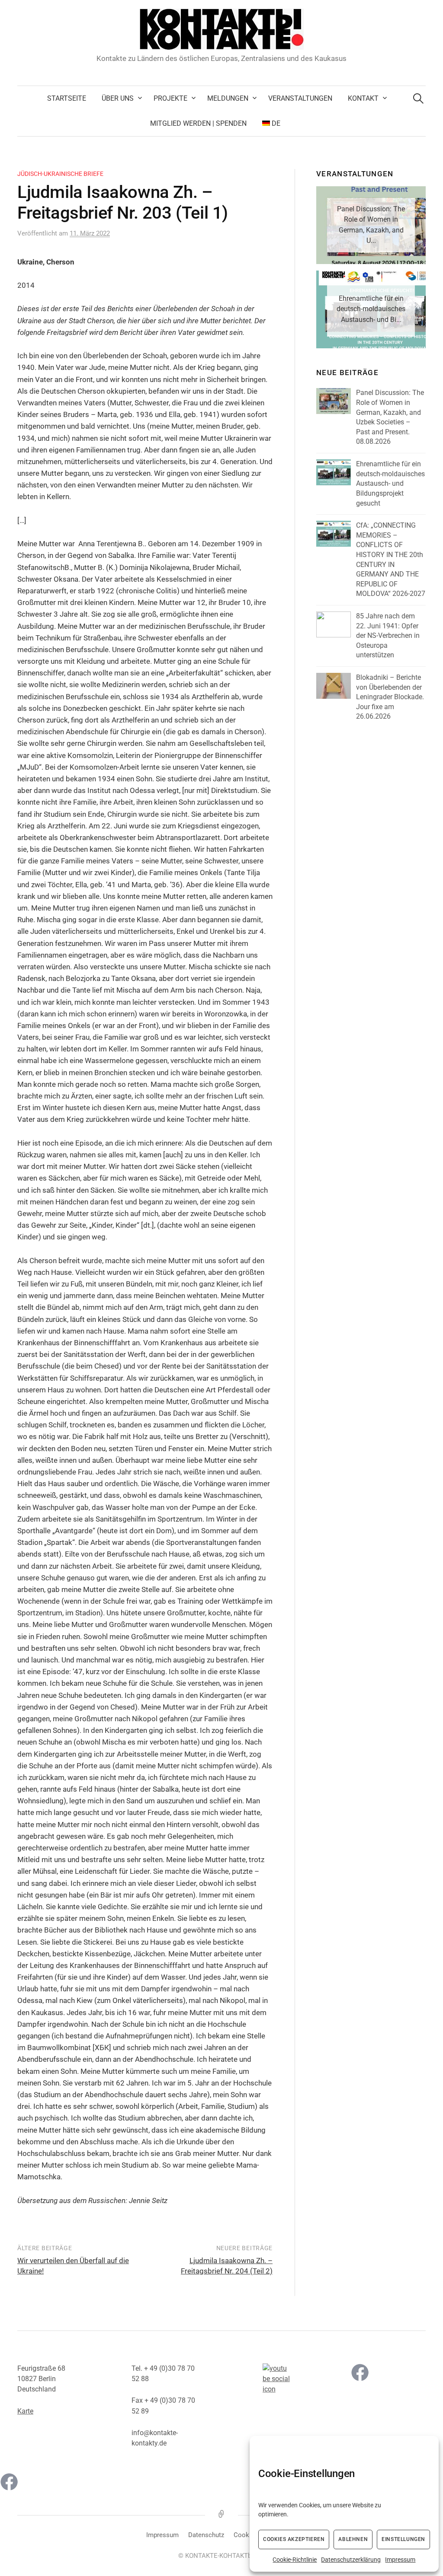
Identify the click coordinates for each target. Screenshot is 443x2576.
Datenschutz (206, 2535)
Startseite (67, 98)
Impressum (400, 2560)
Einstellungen (403, 2539)
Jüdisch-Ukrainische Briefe (60, 174)
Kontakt (363, 98)
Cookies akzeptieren (294, 2539)
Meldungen (228, 98)
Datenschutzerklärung (351, 2560)
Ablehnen (353, 2539)
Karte (25, 2411)
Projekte (170, 98)
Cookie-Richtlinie (295, 2560)
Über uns (118, 98)
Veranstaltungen (300, 98)
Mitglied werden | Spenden (198, 123)
